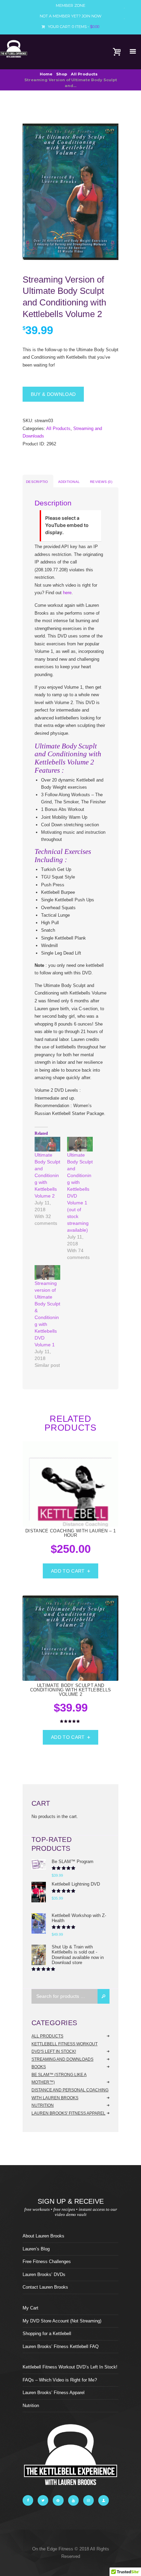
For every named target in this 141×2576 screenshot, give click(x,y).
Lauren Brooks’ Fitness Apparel (54, 2393)
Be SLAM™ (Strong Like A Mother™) (59, 2079)
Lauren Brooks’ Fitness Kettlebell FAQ (61, 2346)
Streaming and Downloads (62, 2059)
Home (46, 74)
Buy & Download (53, 394)
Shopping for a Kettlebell (47, 2334)
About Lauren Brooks (43, 2236)
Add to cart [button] (68, 1571)
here (67, 593)
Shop (62, 74)
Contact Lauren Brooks (45, 2287)
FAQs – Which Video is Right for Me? (60, 2380)
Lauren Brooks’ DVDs (44, 2274)
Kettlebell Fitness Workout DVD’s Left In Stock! (70, 2367)
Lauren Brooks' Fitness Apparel (68, 2113)
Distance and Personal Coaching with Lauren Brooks (70, 2094)
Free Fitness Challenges (47, 2262)
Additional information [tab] (69, 484)
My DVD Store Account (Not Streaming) (62, 2321)
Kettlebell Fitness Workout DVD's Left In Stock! (65, 2048)
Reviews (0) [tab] (101, 482)
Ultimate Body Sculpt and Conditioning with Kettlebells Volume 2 (47, 1175)
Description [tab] (37, 484)
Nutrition (43, 2105)
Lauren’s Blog (36, 2249)
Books (39, 2067)
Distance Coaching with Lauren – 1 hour (70, 1533)
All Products (84, 74)
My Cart (30, 2308)
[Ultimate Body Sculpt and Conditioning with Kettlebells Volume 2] (47, 1144)
